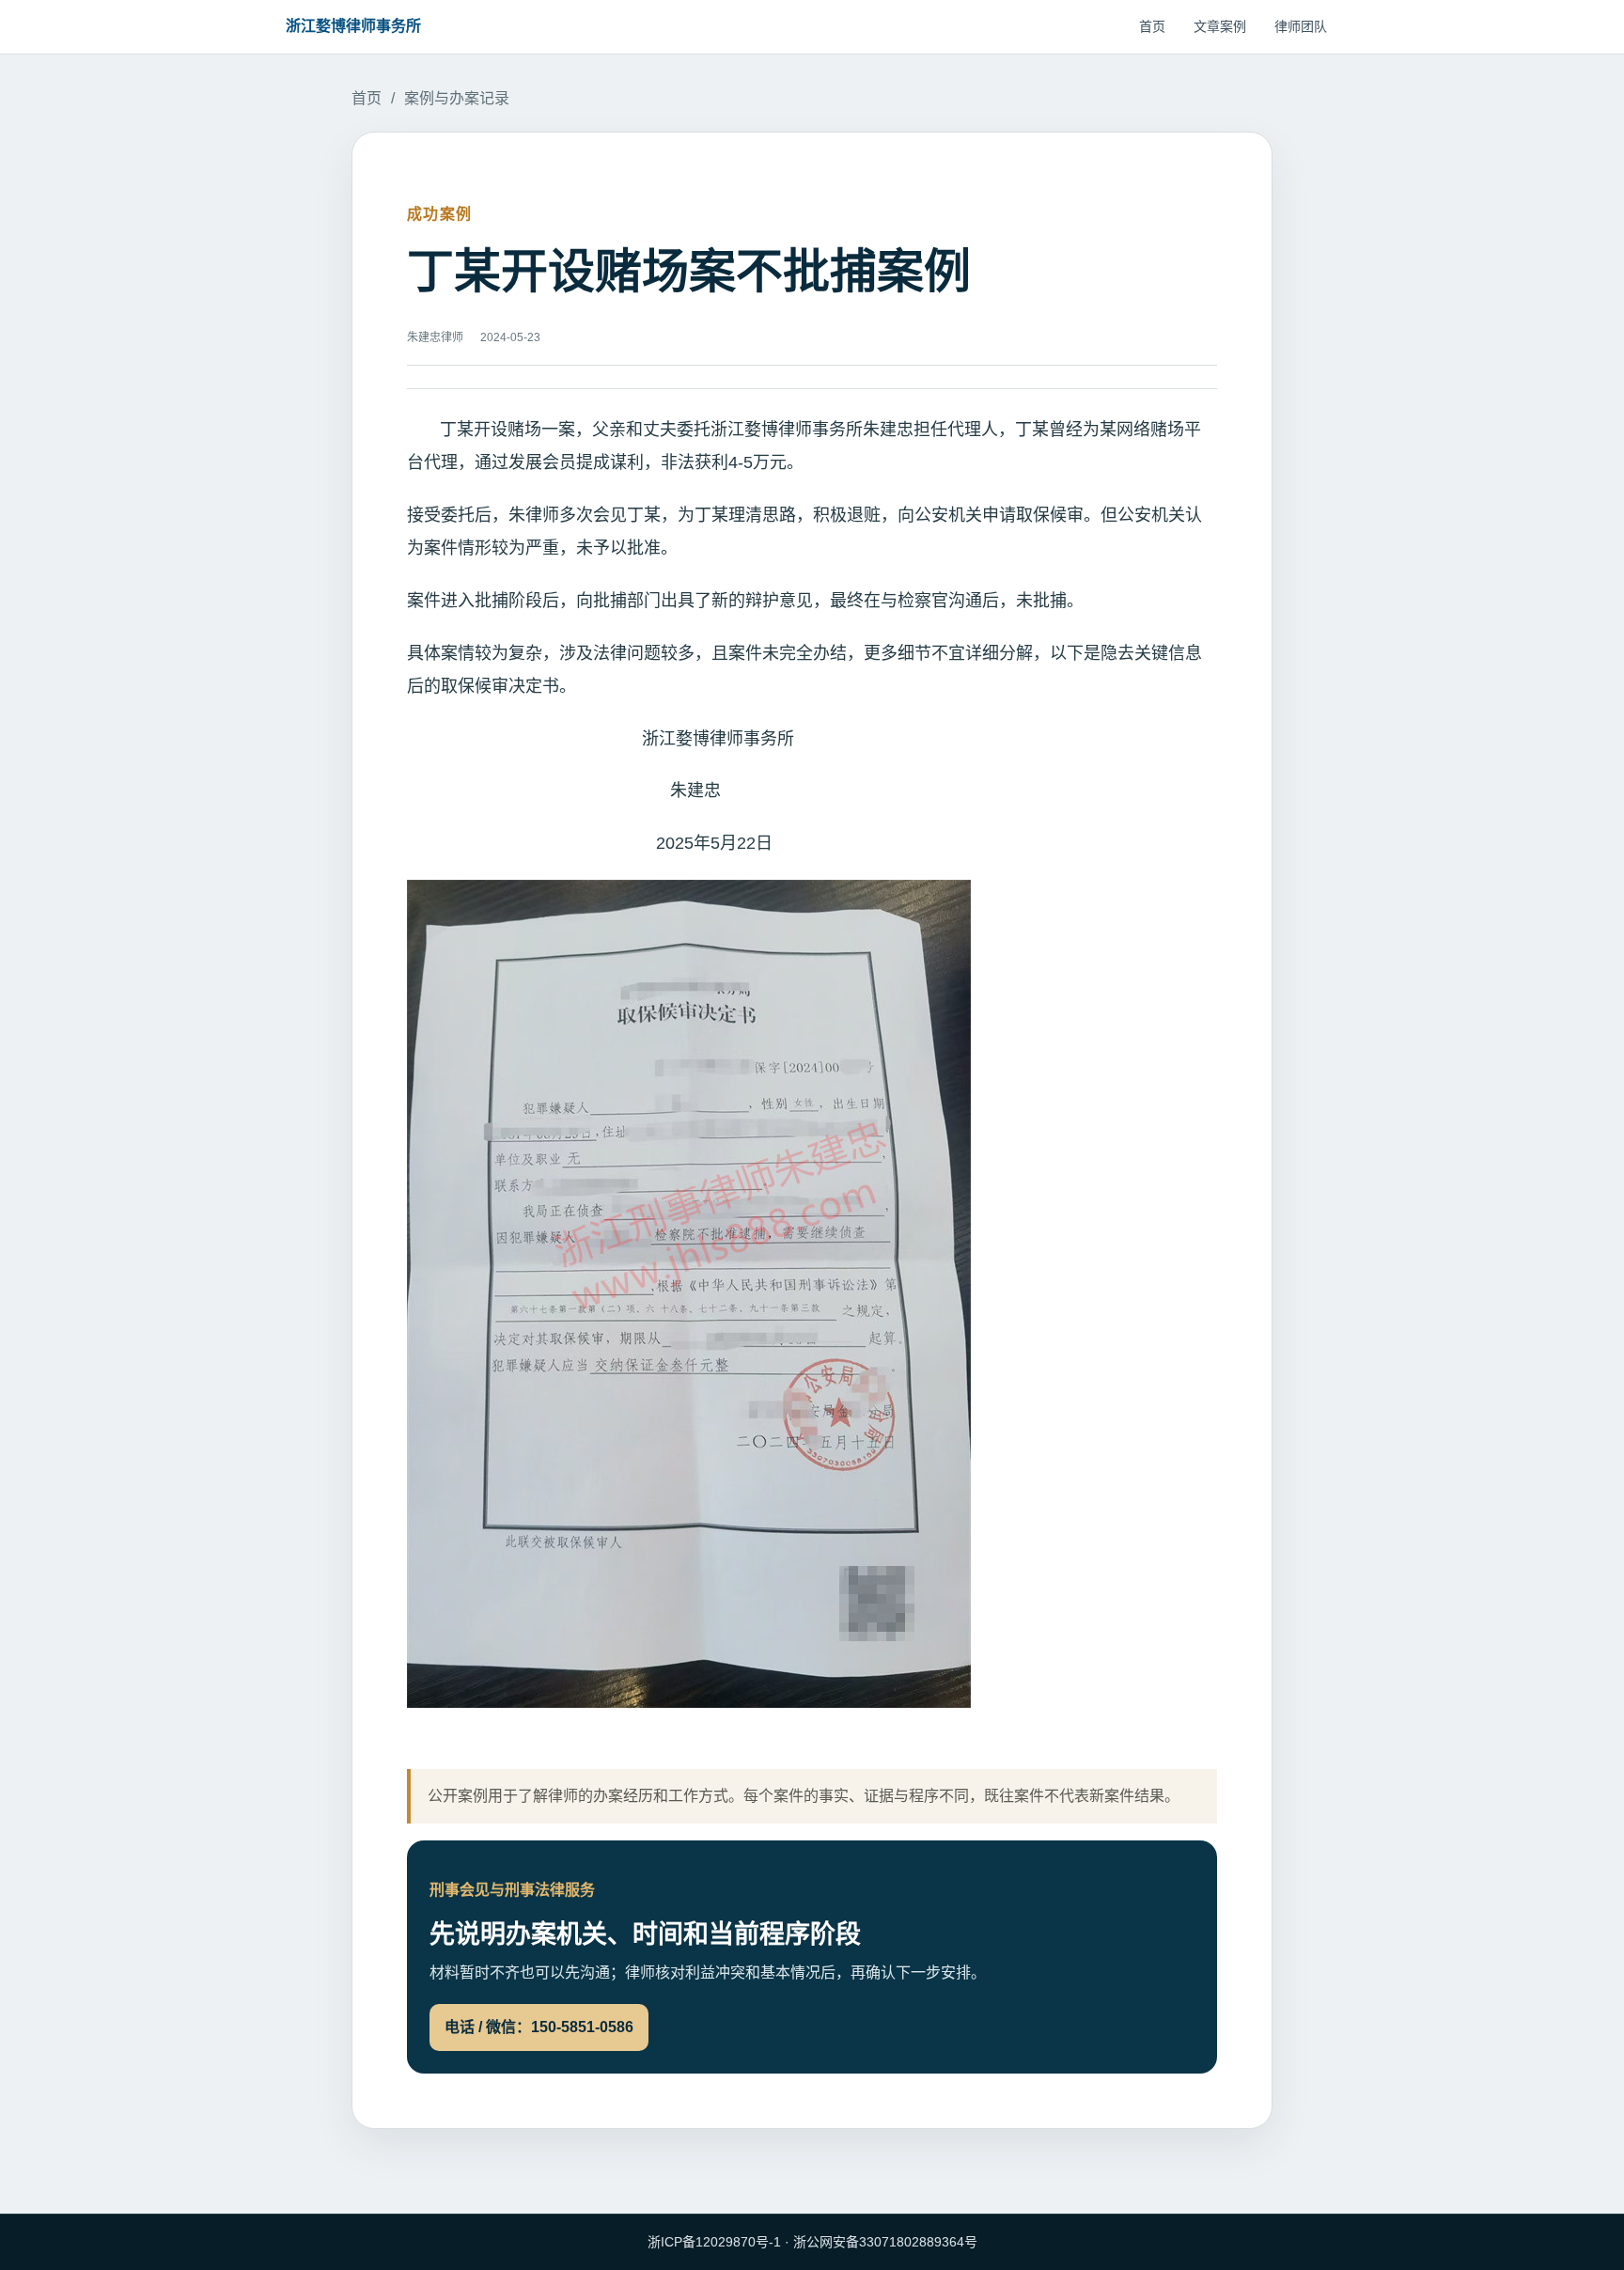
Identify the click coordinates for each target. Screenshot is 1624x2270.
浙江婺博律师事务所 (353, 26)
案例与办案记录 (457, 98)
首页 (1152, 26)
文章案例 (1220, 26)
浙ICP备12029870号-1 (714, 2242)
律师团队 (1301, 26)
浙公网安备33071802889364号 (885, 2242)
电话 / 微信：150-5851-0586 (539, 2027)
